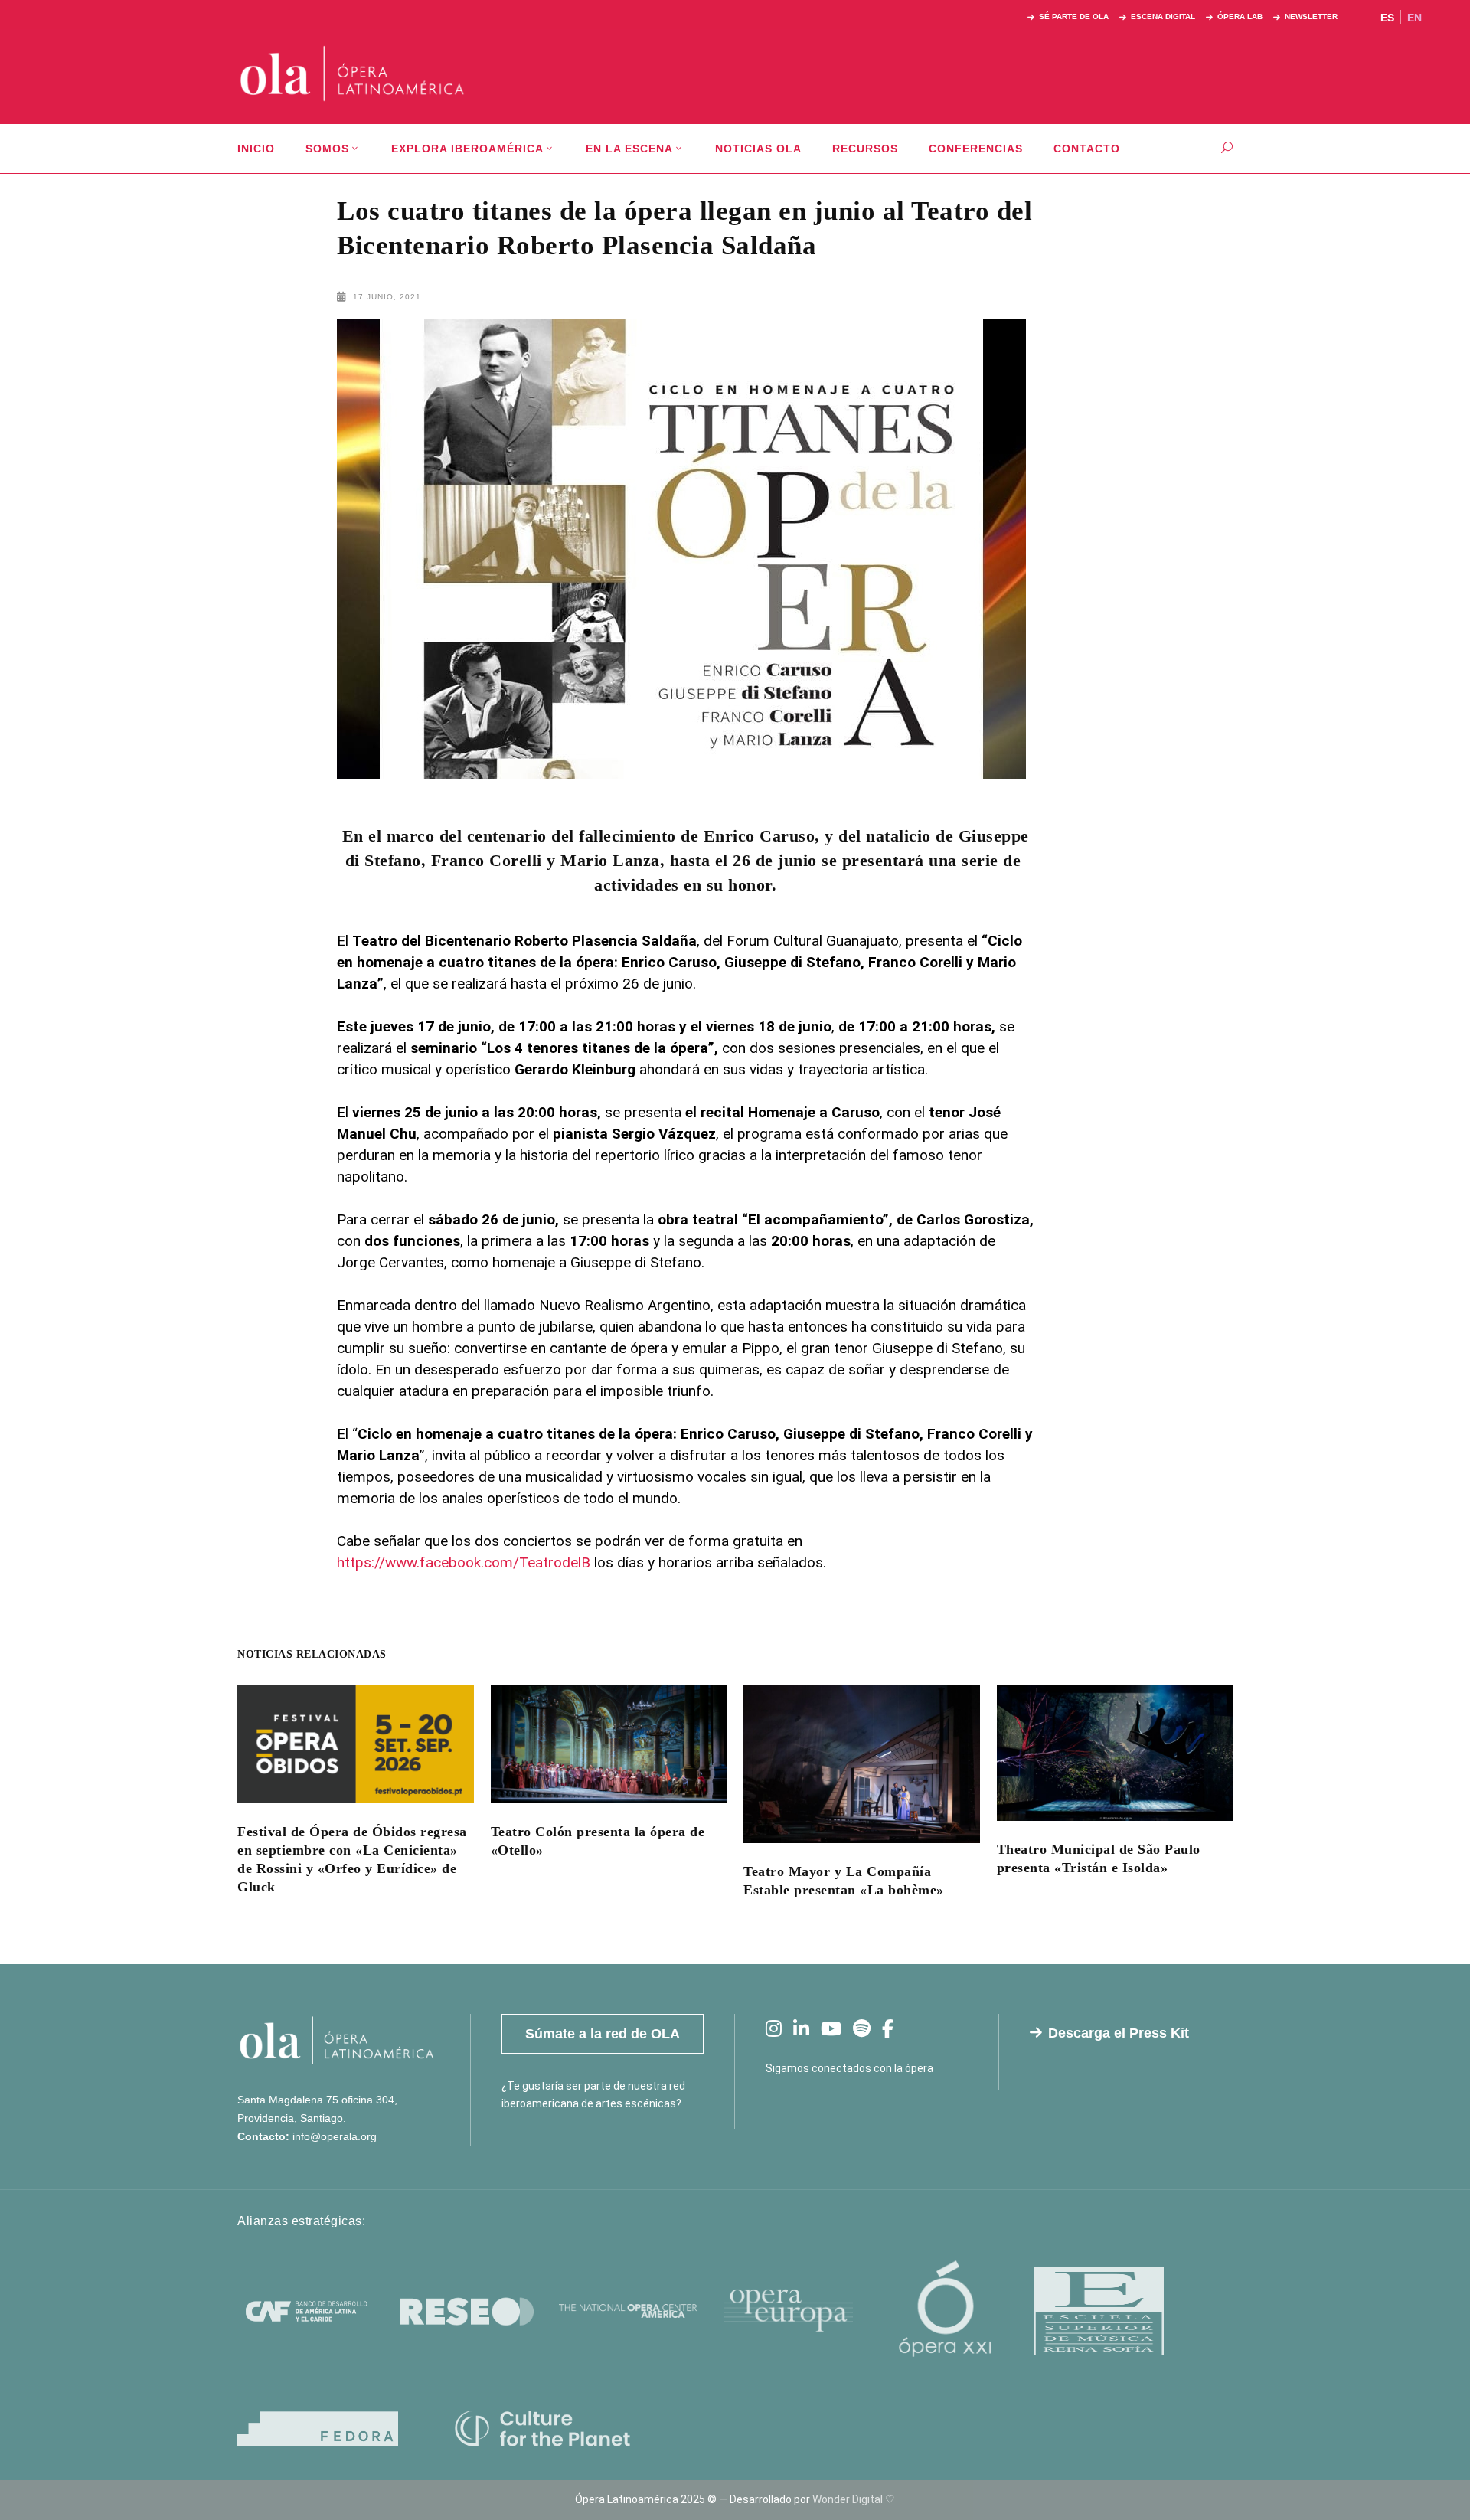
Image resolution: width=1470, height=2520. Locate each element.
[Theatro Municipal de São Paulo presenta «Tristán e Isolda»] (1115, 1753)
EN (1414, 18)
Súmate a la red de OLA (603, 2034)
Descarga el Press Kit (1119, 2033)
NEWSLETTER (1311, 16)
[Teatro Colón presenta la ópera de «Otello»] (609, 1744)
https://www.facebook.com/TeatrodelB (464, 1562)
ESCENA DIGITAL (1163, 16)
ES (1387, 18)
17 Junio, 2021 (387, 297)
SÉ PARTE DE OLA (1074, 16)
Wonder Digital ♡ (854, 2499)
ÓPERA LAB (1240, 16)
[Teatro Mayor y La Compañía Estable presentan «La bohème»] (862, 1764)
